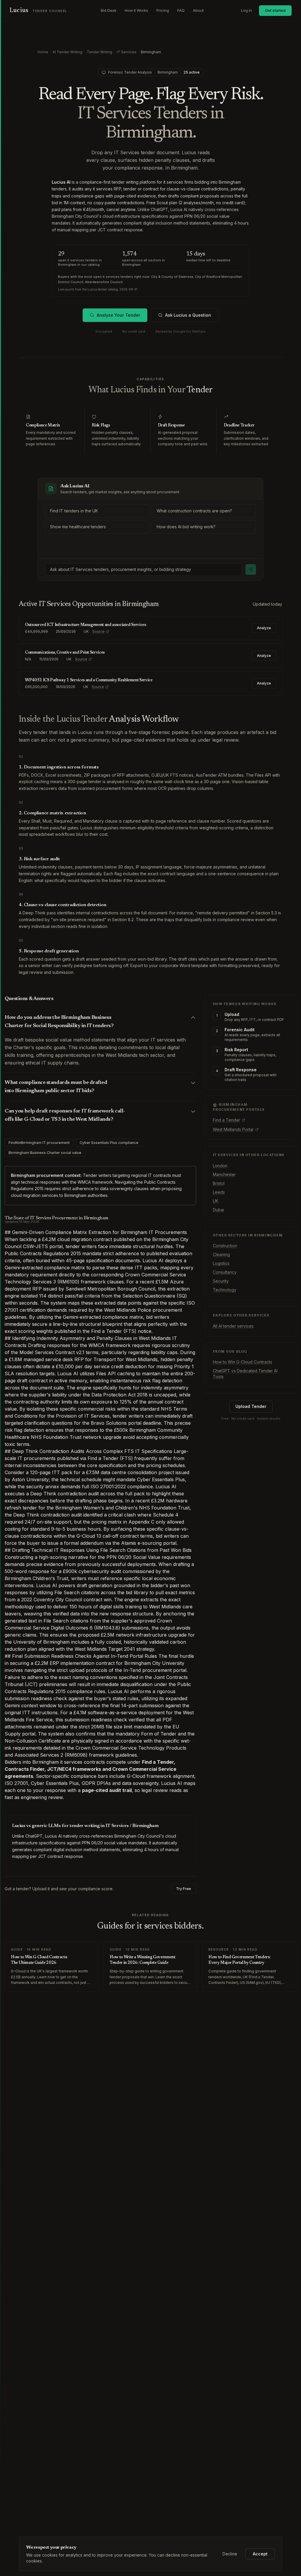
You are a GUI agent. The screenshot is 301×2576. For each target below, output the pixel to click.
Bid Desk (109, 10)
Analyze (264, 628)
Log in (246, 10)
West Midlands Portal (233, 1129)
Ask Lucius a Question (188, 315)
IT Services (127, 52)
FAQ (181, 10)
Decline (230, 2554)
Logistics (221, 1263)
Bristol (219, 1183)
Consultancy (225, 1272)
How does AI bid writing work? (186, 527)
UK (216, 1201)
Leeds (219, 1192)
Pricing (163, 10)
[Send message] (251, 569)
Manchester (224, 1174)
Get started (275, 10)
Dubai (218, 1210)
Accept (260, 2554)
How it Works (136, 10)
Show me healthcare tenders (78, 527)
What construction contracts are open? (194, 511)
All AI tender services (233, 1326)
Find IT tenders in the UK (74, 511)
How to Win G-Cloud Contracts (243, 1362)
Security (221, 1281)
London (220, 1166)
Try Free (184, 1889)
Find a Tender (226, 1120)
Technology (225, 1290)
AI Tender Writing (67, 52)
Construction (225, 1246)
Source (98, 631)
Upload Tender (251, 1406)
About (198, 10)
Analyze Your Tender (118, 315)
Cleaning (221, 1254)
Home (43, 52)
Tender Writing (100, 52)
